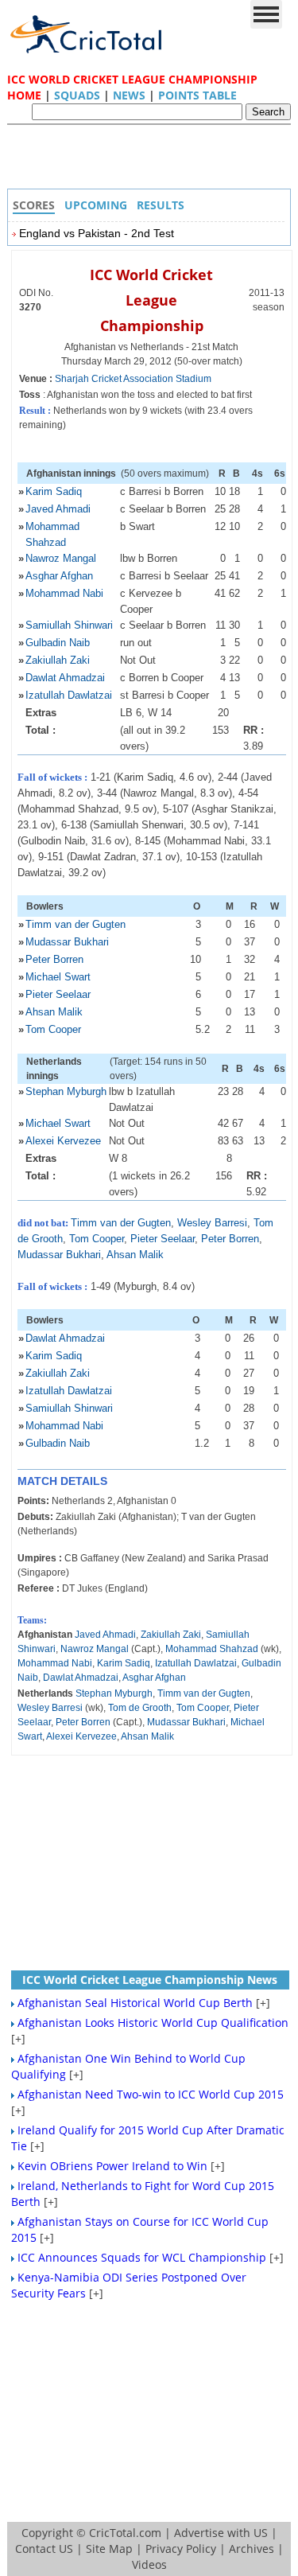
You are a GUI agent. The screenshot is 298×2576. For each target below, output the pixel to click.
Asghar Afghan (59, 576)
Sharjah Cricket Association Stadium (133, 379)
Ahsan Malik (54, 1012)
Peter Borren (54, 959)
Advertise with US (221, 2533)
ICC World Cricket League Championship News (150, 1980)
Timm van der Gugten (75, 924)
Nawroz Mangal (61, 558)
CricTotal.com (125, 2533)
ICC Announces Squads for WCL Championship (142, 2257)
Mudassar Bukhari (67, 942)
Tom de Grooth (140, 1708)
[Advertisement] (153, 161)
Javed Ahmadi (58, 509)
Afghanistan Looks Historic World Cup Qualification (153, 2023)
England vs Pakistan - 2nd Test (97, 233)
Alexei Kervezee (63, 1141)
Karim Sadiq (54, 491)
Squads (77, 95)
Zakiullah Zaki (58, 660)
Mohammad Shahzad (212, 1649)
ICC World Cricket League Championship (151, 300)
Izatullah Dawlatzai (69, 695)
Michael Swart (58, 977)
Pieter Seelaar (58, 994)
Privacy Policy (181, 2549)
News (129, 95)
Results (161, 205)
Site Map (109, 2549)
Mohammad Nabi (64, 593)
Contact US (44, 2549)
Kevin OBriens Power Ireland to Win (112, 2166)
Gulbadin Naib (58, 643)
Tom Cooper (53, 1029)
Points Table (197, 95)
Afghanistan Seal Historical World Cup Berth (135, 2003)
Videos (149, 2564)
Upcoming (96, 205)
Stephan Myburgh (66, 1091)
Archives (252, 2549)
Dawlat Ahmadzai (65, 678)
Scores (34, 205)
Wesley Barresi (212, 1223)
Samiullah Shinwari (69, 625)
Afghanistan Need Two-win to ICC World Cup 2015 (151, 2094)
